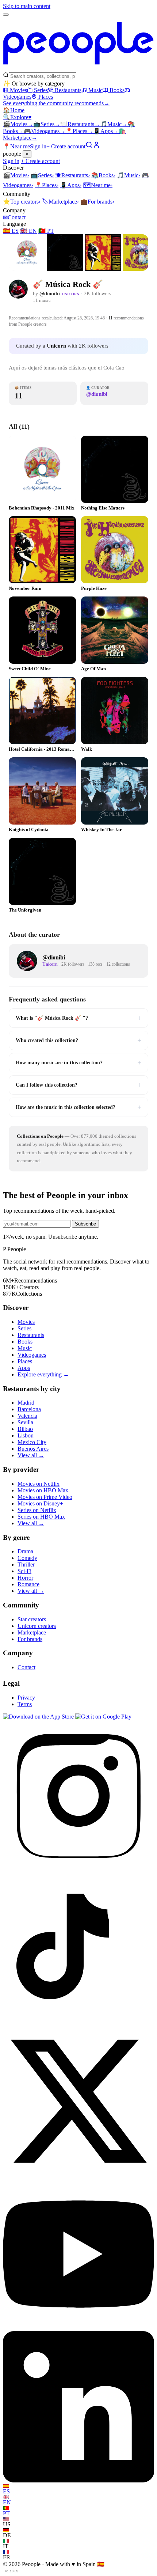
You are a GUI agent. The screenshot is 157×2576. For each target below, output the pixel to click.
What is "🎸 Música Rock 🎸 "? (78, 1018)
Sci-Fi (24, 1571)
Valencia (27, 1416)
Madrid (26, 1403)
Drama (25, 1551)
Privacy (26, 1698)
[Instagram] (78, 1869)
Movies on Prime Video (45, 1497)
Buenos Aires (33, 1449)
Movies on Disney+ (40, 1503)
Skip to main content (27, 6)
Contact (14, 217)
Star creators (32, 1619)
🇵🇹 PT (46, 231)
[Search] (89, 146)
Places (46, 97)
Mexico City (32, 1442)
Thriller (26, 1564)
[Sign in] (96, 146)
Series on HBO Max (41, 1517)
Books (117, 90)
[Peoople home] (78, 69)
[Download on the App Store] (39, 1717)
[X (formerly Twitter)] (78, 2175)
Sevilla (25, 1422)
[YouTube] (78, 2328)
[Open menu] (6, 15)
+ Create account (66, 146)
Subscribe (85, 1224)
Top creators (22, 202)
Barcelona (29, 1409)
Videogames (45, 131)
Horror (25, 1578)
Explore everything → (43, 1374)
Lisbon (26, 1435)
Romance (28, 1584)
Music (95, 90)
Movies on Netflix (39, 1484)
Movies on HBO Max (43, 1490)
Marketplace (60, 202)
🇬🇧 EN (28, 231)
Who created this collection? (78, 1040)
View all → (31, 1455)
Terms (25, 1704)
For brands (97, 202)
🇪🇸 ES (11, 231)
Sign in (38, 146)
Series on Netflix (37, 1510)
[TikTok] (78, 2022)
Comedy (27, 1558)
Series (41, 90)
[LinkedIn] (78, 2480)
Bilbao (25, 1429)
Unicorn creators (37, 1626)
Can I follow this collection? (78, 1085)
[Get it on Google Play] (103, 1717)
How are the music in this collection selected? (78, 1107)
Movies (18, 90)
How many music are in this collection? (78, 1062)
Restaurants (68, 90)
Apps (106, 131)
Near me (98, 185)
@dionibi (50, 294)
